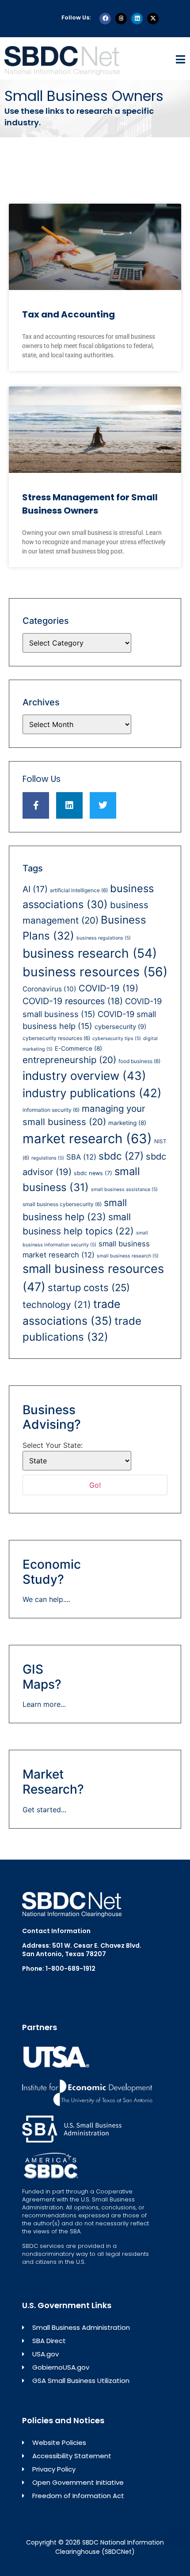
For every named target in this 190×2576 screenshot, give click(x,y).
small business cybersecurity (62, 1204)
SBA (81, 1157)
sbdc (121, 1156)
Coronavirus (49, 989)
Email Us (35, 1984)
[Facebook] (105, 19)
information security (51, 1110)
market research (87, 1139)
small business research (128, 1256)
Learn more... (44, 1704)
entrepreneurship (69, 1060)
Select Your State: (53, 1445)
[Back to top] (177, 2537)
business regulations (104, 938)
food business (139, 1061)
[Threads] (121, 19)
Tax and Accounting (68, 314)
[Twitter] (103, 805)
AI (35, 889)
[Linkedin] (137, 19)
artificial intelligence (79, 890)
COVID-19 (108, 988)
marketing (127, 1123)
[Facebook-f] (36, 805)
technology (57, 1305)
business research (90, 953)
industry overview (84, 1076)
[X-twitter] (153, 19)
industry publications (92, 1093)
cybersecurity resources (56, 1038)
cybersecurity (120, 1027)
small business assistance (124, 1189)
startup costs (89, 1288)
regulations (48, 1158)
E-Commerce (78, 1048)
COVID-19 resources (73, 1001)
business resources (95, 972)
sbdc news (93, 1173)
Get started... (44, 1810)
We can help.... (46, 1599)
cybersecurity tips (117, 1039)
